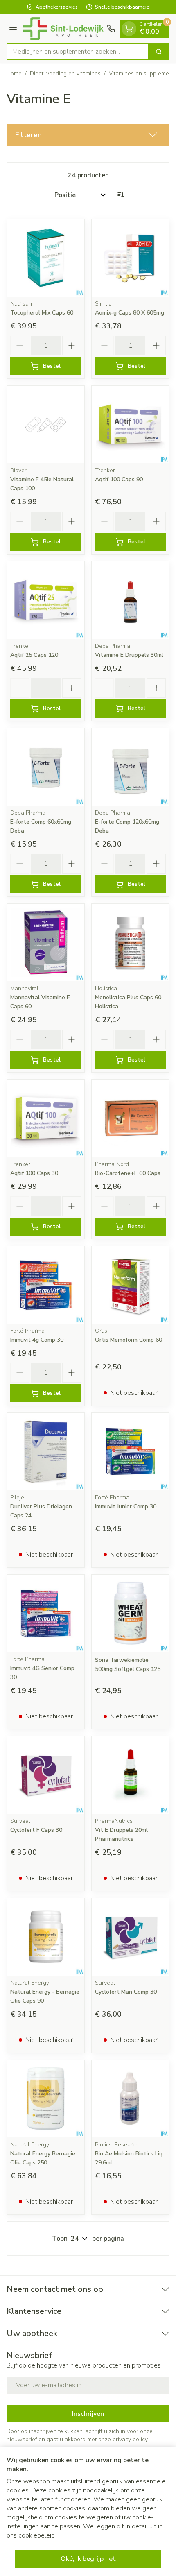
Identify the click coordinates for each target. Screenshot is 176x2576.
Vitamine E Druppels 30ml (129, 655)
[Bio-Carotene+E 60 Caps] (130, 1118)
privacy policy (130, 2439)
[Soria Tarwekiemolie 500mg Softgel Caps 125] (130, 1613)
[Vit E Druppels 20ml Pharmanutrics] (130, 1775)
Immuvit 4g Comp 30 (37, 1340)
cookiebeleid (37, 2535)
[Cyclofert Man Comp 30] (130, 1937)
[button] (88, 135)
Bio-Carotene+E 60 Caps (128, 1173)
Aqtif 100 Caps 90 (119, 479)
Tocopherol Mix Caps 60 (42, 313)
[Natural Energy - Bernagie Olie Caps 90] (46, 1937)
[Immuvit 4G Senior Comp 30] (46, 1613)
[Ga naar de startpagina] (63, 29)
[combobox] (78, 52)
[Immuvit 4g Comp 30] (46, 1285)
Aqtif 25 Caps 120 (34, 655)
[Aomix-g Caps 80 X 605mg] (130, 258)
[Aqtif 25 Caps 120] (46, 600)
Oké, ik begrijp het (88, 2559)
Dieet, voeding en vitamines (65, 74)
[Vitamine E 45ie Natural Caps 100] (46, 424)
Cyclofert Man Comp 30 (126, 1992)
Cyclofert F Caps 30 (36, 1830)
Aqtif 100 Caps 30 (34, 1173)
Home (14, 74)
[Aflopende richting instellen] (120, 195)
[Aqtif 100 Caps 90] (130, 424)
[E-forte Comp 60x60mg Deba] (46, 767)
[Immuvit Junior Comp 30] (130, 1452)
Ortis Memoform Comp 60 (129, 1340)
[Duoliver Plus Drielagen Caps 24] (46, 1452)
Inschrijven (88, 2414)
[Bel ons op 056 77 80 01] (111, 29)
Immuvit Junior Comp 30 (126, 1506)
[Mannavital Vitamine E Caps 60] (46, 943)
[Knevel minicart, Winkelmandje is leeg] (129, 29)
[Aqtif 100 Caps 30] (46, 1118)
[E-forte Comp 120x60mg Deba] (130, 767)
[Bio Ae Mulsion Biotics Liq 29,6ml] (130, 2099)
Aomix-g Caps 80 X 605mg (130, 313)
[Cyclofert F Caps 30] (46, 1775)
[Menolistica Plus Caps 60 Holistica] (130, 943)
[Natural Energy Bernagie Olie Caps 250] (46, 2099)
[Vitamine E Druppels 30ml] (130, 600)
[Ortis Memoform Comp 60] (130, 1285)
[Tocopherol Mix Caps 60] (46, 258)
